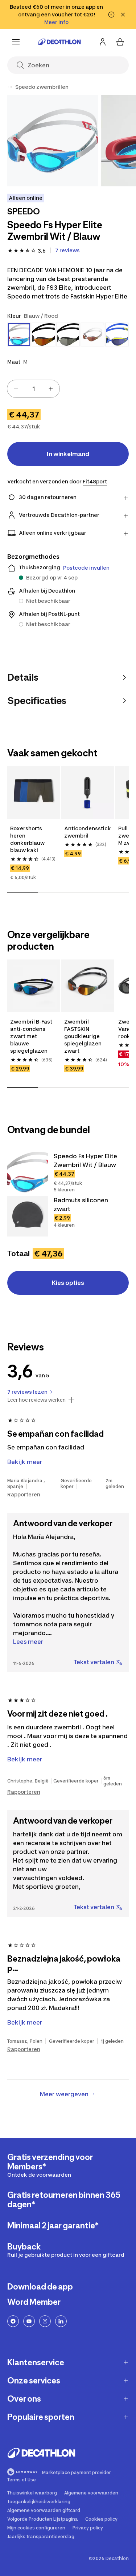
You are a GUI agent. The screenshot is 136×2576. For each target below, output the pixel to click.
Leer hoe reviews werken (36, 1400)
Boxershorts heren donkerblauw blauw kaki (27, 839)
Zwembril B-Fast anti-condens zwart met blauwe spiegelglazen (31, 1036)
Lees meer (28, 1642)
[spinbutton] (33, 389)
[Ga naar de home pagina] (59, 42)
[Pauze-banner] (111, 15)
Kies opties (68, 1283)
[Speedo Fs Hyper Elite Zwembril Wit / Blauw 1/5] (53, 141)
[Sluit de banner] (123, 15)
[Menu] (16, 42)
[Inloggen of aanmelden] (103, 42)
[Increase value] (51, 389)
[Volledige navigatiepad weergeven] (10, 87)
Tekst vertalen (94, 1662)
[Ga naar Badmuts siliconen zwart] (28, 1216)
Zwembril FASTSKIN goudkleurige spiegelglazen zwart (83, 1036)
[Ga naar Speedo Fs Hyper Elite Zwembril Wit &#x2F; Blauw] (28, 1172)
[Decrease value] (16, 389)
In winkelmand (68, 454)
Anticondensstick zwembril (88, 832)
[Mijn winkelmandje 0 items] (120, 42)
